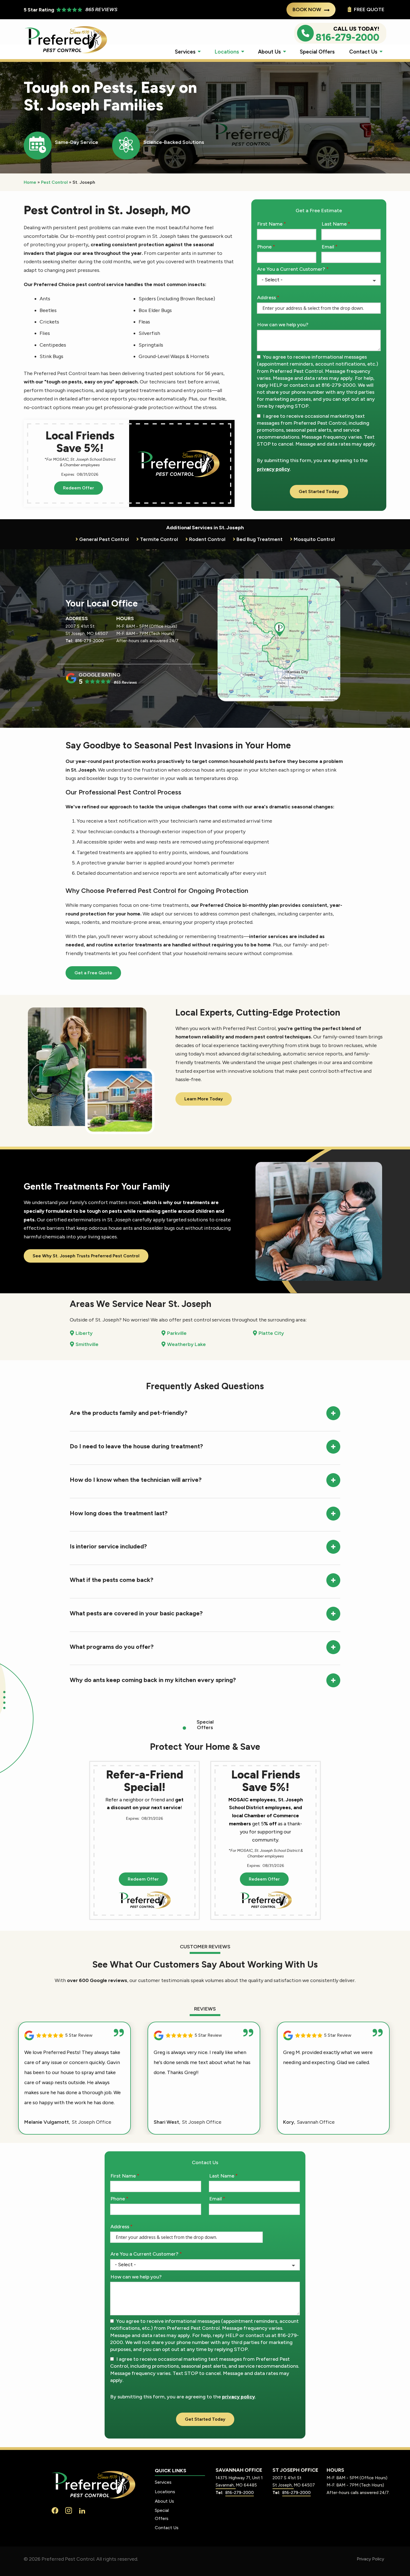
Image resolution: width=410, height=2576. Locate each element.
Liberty (84, 1333)
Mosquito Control (314, 539)
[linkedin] (82, 2510)
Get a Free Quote (93, 973)
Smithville (87, 1344)
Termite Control (159, 539)
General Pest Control (104, 539)
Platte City (271, 1333)
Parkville (177, 1333)
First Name (270, 224)
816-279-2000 (90, 641)
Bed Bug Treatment (260, 539)
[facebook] (55, 2510)
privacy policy (273, 469)
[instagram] (69, 2510)
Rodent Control (207, 539)
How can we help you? (283, 325)
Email (328, 247)
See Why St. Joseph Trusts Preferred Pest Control (86, 1256)
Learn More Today (204, 1099)
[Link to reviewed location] (74, 2035)
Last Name (334, 224)
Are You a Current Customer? (291, 269)
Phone (264, 247)
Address (266, 298)
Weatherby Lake (186, 1344)
